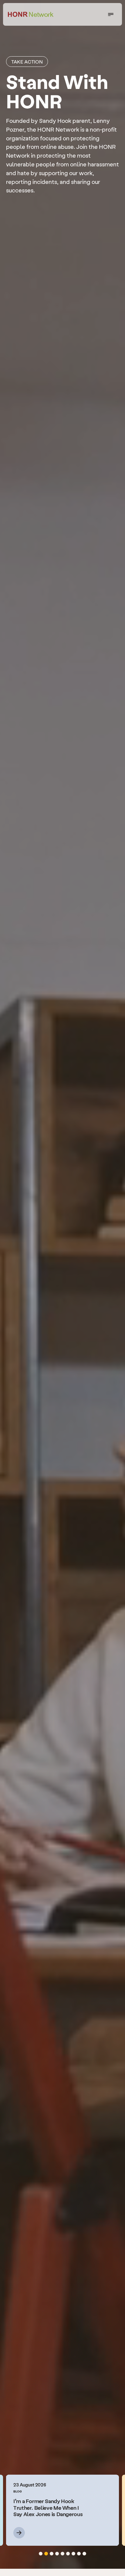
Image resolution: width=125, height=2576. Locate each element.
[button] (41, 2554)
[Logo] (31, 14)
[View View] (28, 2533)
